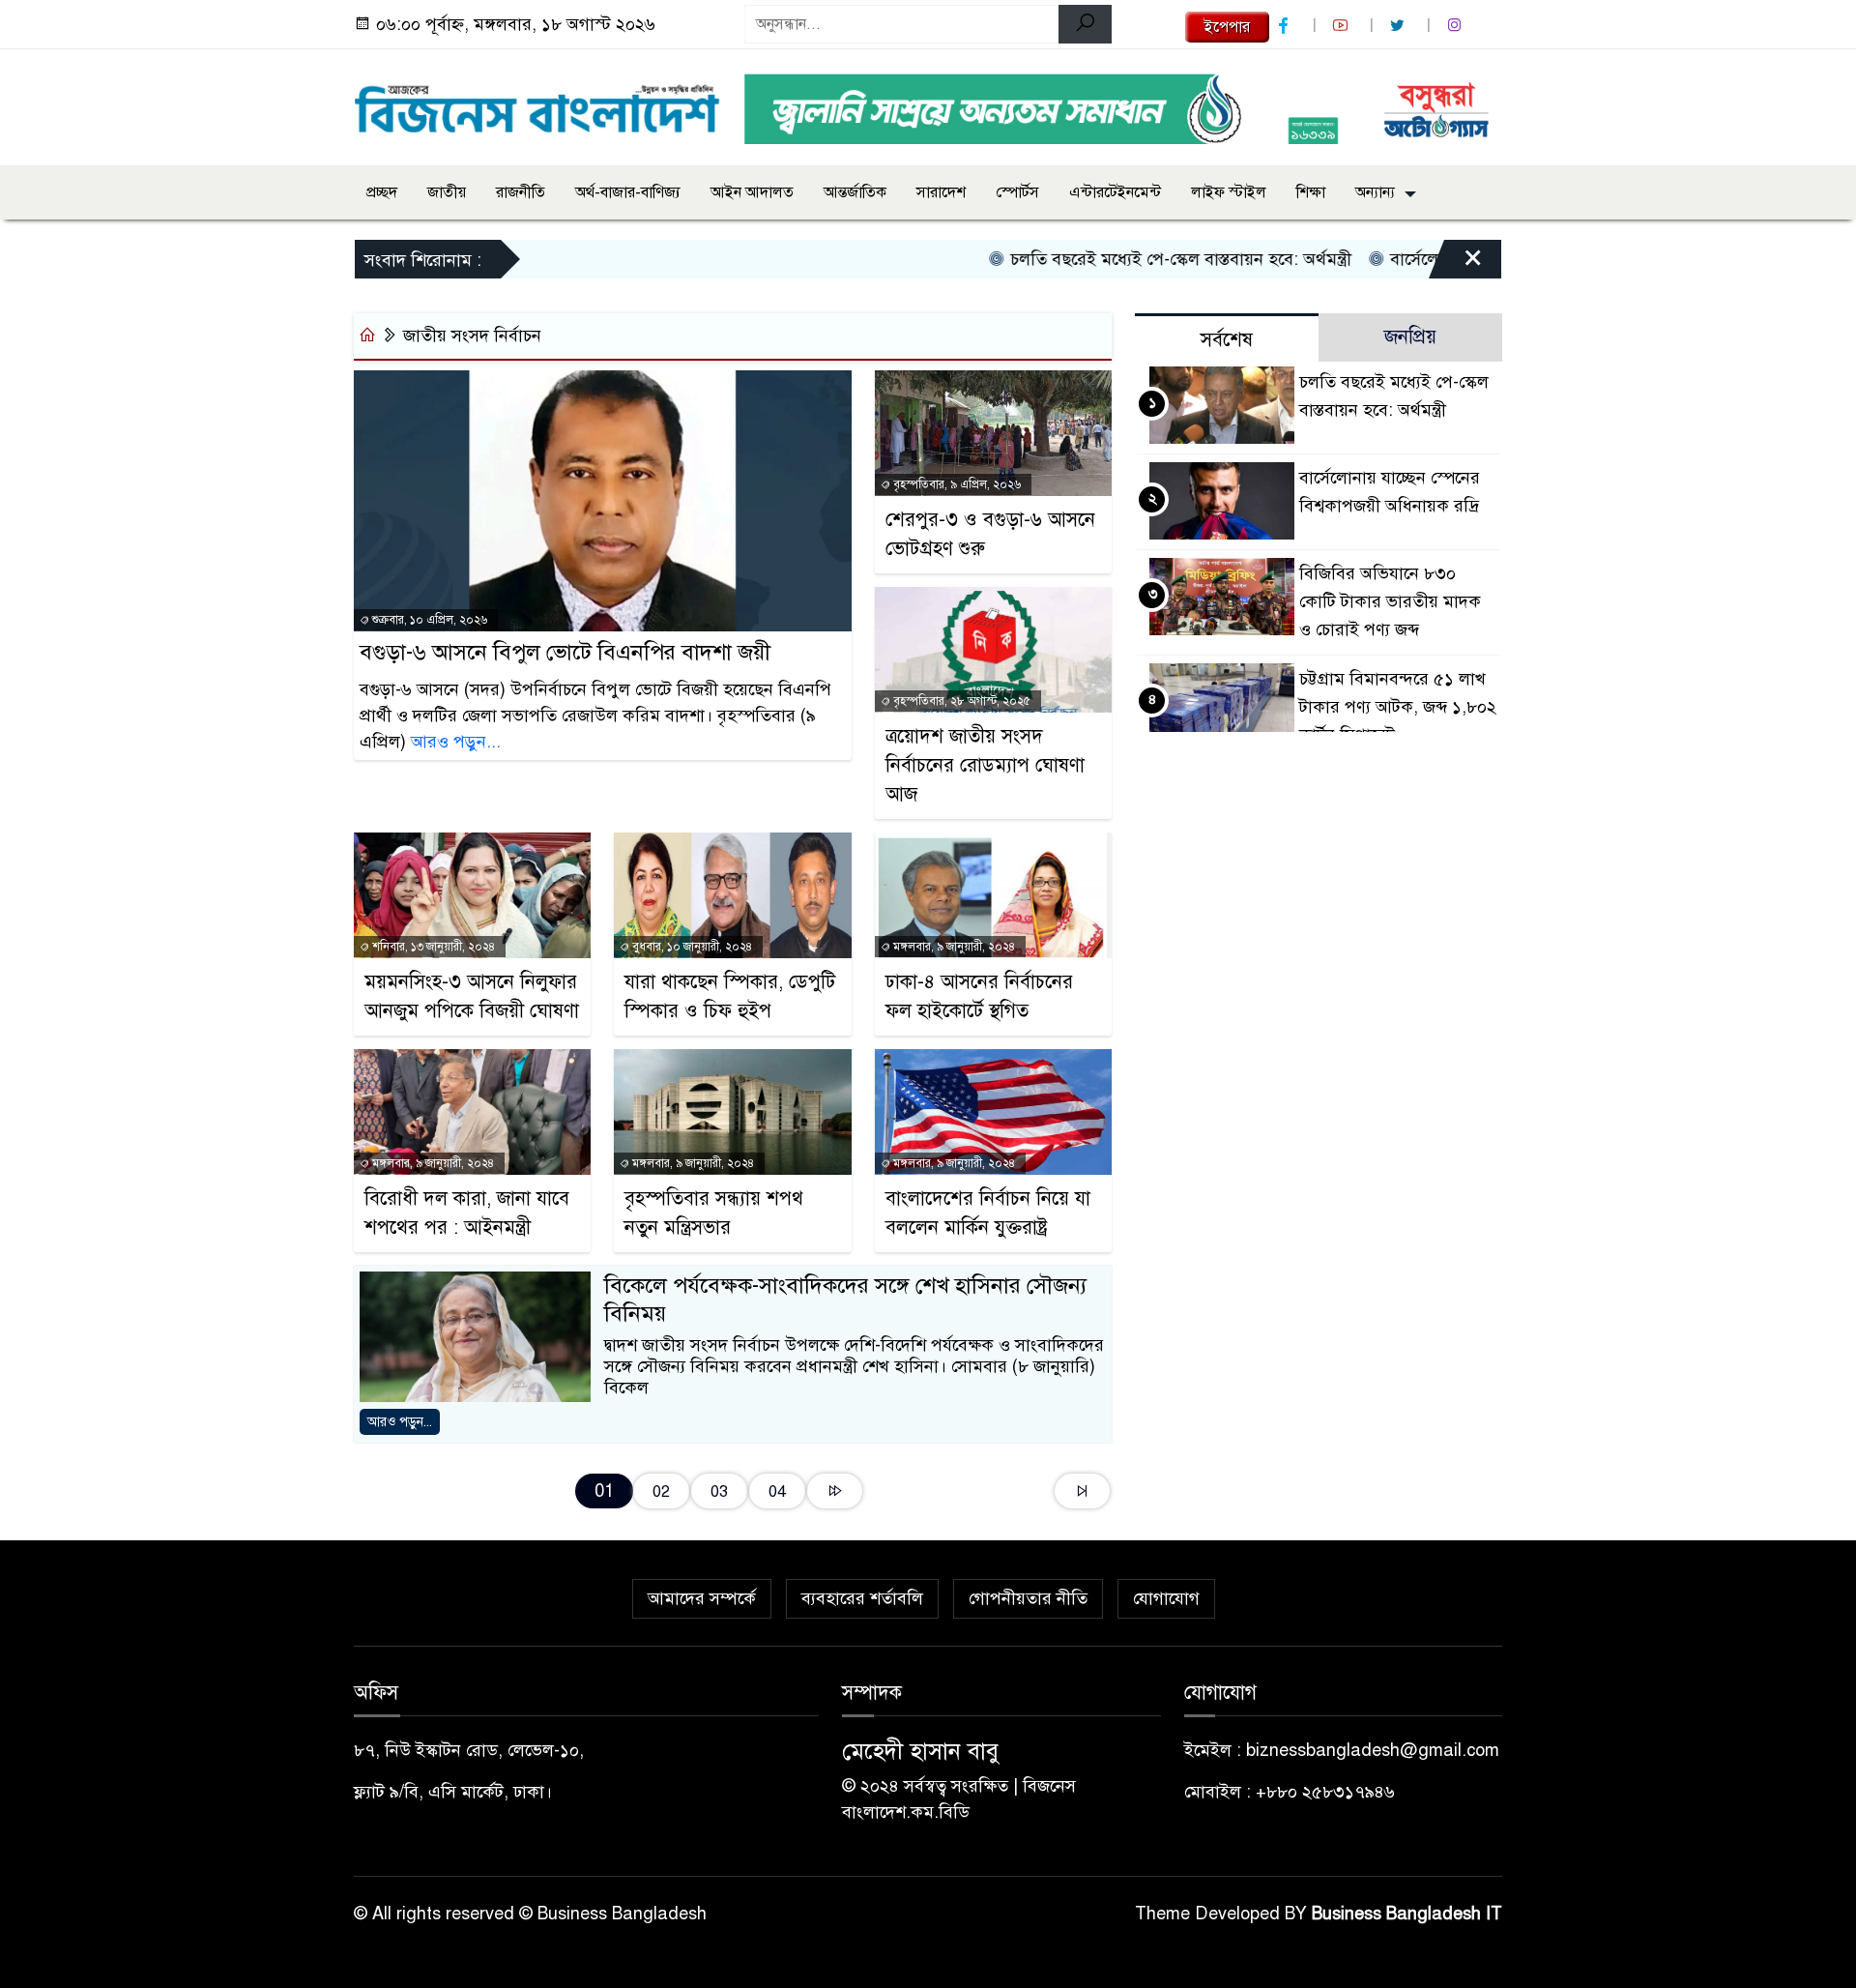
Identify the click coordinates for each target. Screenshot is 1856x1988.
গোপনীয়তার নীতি (1028, 1598)
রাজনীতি (521, 192)
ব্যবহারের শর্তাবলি (862, 1598)
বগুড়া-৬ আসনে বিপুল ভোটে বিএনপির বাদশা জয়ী (565, 652)
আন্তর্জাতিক (855, 192)
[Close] (1456, 264)
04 (777, 1491)
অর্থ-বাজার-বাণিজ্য (628, 192)
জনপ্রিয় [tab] (1410, 337)
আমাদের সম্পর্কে (702, 1598)
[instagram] (1457, 26)
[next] (835, 1491)
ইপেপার (1227, 27)
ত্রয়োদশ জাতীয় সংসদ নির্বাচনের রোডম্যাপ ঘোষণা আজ (985, 765)
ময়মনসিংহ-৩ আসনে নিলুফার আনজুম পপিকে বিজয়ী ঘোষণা (472, 996)
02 (661, 1491)
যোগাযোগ (1166, 1598)
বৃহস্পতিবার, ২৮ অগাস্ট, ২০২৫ (960, 701)
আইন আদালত (752, 192)
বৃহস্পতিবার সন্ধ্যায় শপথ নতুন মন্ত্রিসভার (714, 1213)
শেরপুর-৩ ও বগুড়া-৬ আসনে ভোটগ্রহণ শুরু (990, 534)
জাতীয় (447, 192)
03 (719, 1491)
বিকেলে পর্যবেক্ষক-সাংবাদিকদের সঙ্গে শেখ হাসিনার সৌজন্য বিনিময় (845, 1300)
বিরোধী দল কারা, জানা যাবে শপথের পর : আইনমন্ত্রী (467, 1213)
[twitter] (1400, 26)
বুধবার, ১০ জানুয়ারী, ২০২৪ (691, 947)
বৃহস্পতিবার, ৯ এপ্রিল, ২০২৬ (956, 484)
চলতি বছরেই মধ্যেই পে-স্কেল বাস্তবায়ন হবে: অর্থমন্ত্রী (1134, 259)
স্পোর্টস (1017, 192)
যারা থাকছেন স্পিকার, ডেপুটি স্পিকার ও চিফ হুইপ (730, 996)
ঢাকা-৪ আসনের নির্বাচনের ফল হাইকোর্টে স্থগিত (979, 996)
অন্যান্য (1375, 192)
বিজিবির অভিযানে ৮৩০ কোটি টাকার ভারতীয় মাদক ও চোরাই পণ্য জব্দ (1390, 601)
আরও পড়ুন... (456, 742)
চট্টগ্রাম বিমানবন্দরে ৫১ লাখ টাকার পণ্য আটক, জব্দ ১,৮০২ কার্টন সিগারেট (1398, 707)
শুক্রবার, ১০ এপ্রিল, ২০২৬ (428, 620)
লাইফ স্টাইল (1229, 192)
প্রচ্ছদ (382, 192)
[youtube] (1343, 26)
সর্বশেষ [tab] (1227, 340)
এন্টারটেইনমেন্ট (1115, 192)
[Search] (1085, 24)
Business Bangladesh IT (1407, 1914)
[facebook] (1286, 26)
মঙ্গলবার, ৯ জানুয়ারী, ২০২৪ (953, 947)
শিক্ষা (1311, 192)
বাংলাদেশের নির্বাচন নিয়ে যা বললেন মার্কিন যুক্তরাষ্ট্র (988, 1213)
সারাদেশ (941, 192)
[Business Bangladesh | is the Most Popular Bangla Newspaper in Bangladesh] (537, 103)
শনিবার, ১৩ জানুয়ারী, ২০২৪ (432, 947)
